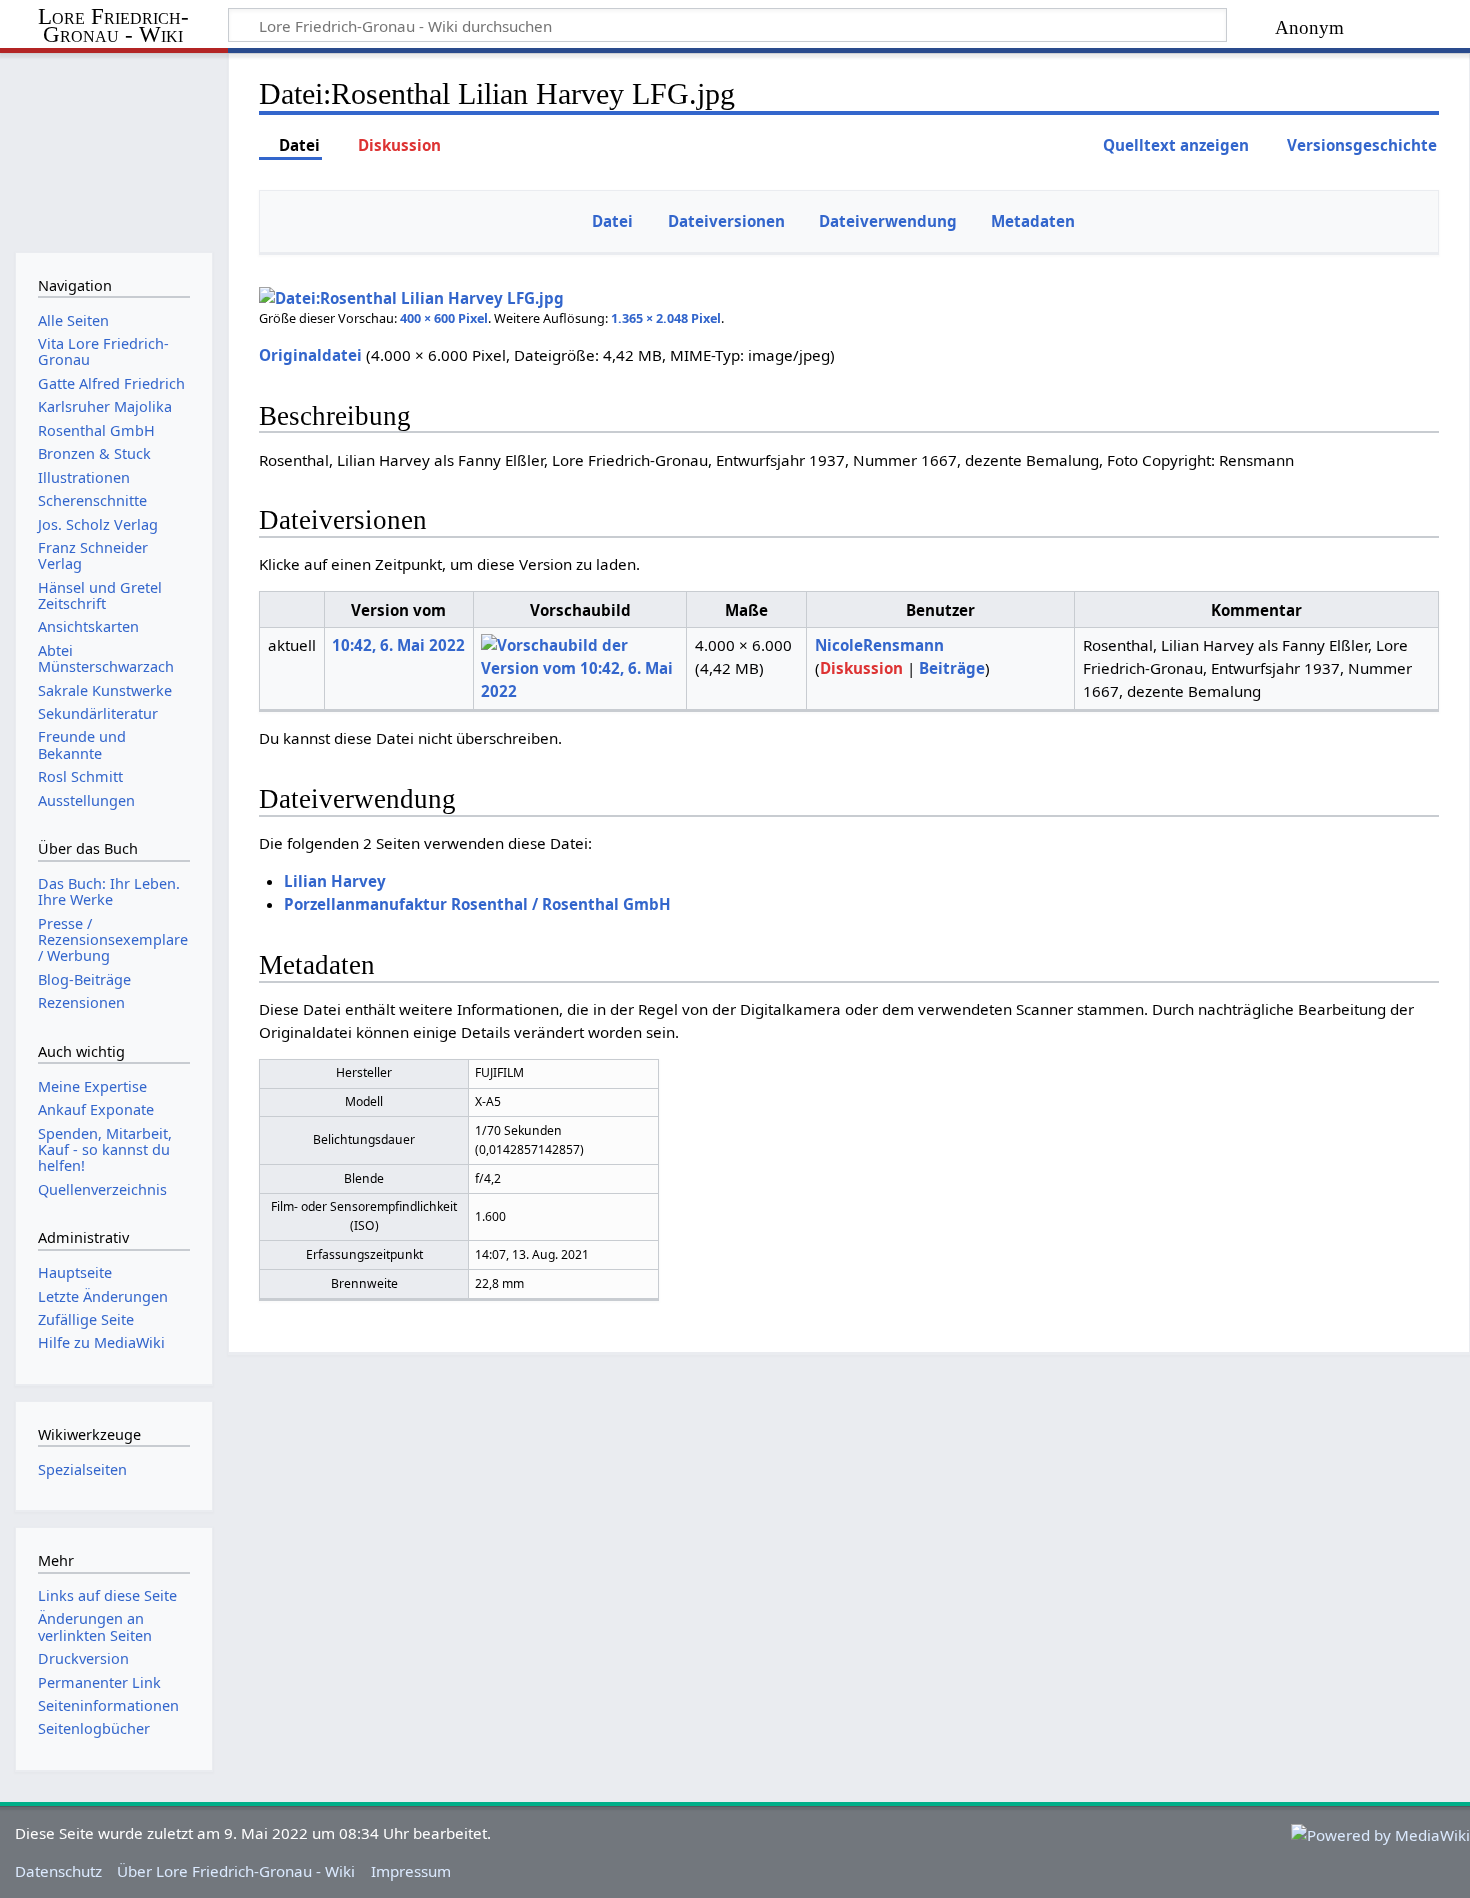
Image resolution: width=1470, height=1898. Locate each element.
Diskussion (861, 668)
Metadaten (1033, 221)
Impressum (411, 1871)
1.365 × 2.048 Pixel (666, 318)
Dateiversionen (726, 221)
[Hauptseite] (113, 147)
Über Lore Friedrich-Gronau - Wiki (236, 1871)
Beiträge (952, 668)
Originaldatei (310, 355)
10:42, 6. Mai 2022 (398, 645)
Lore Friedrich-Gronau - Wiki (113, 26)
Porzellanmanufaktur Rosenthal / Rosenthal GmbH (477, 904)
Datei (612, 221)
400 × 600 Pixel (444, 318)
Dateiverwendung (888, 221)
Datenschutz (58, 1871)
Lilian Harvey (335, 881)
